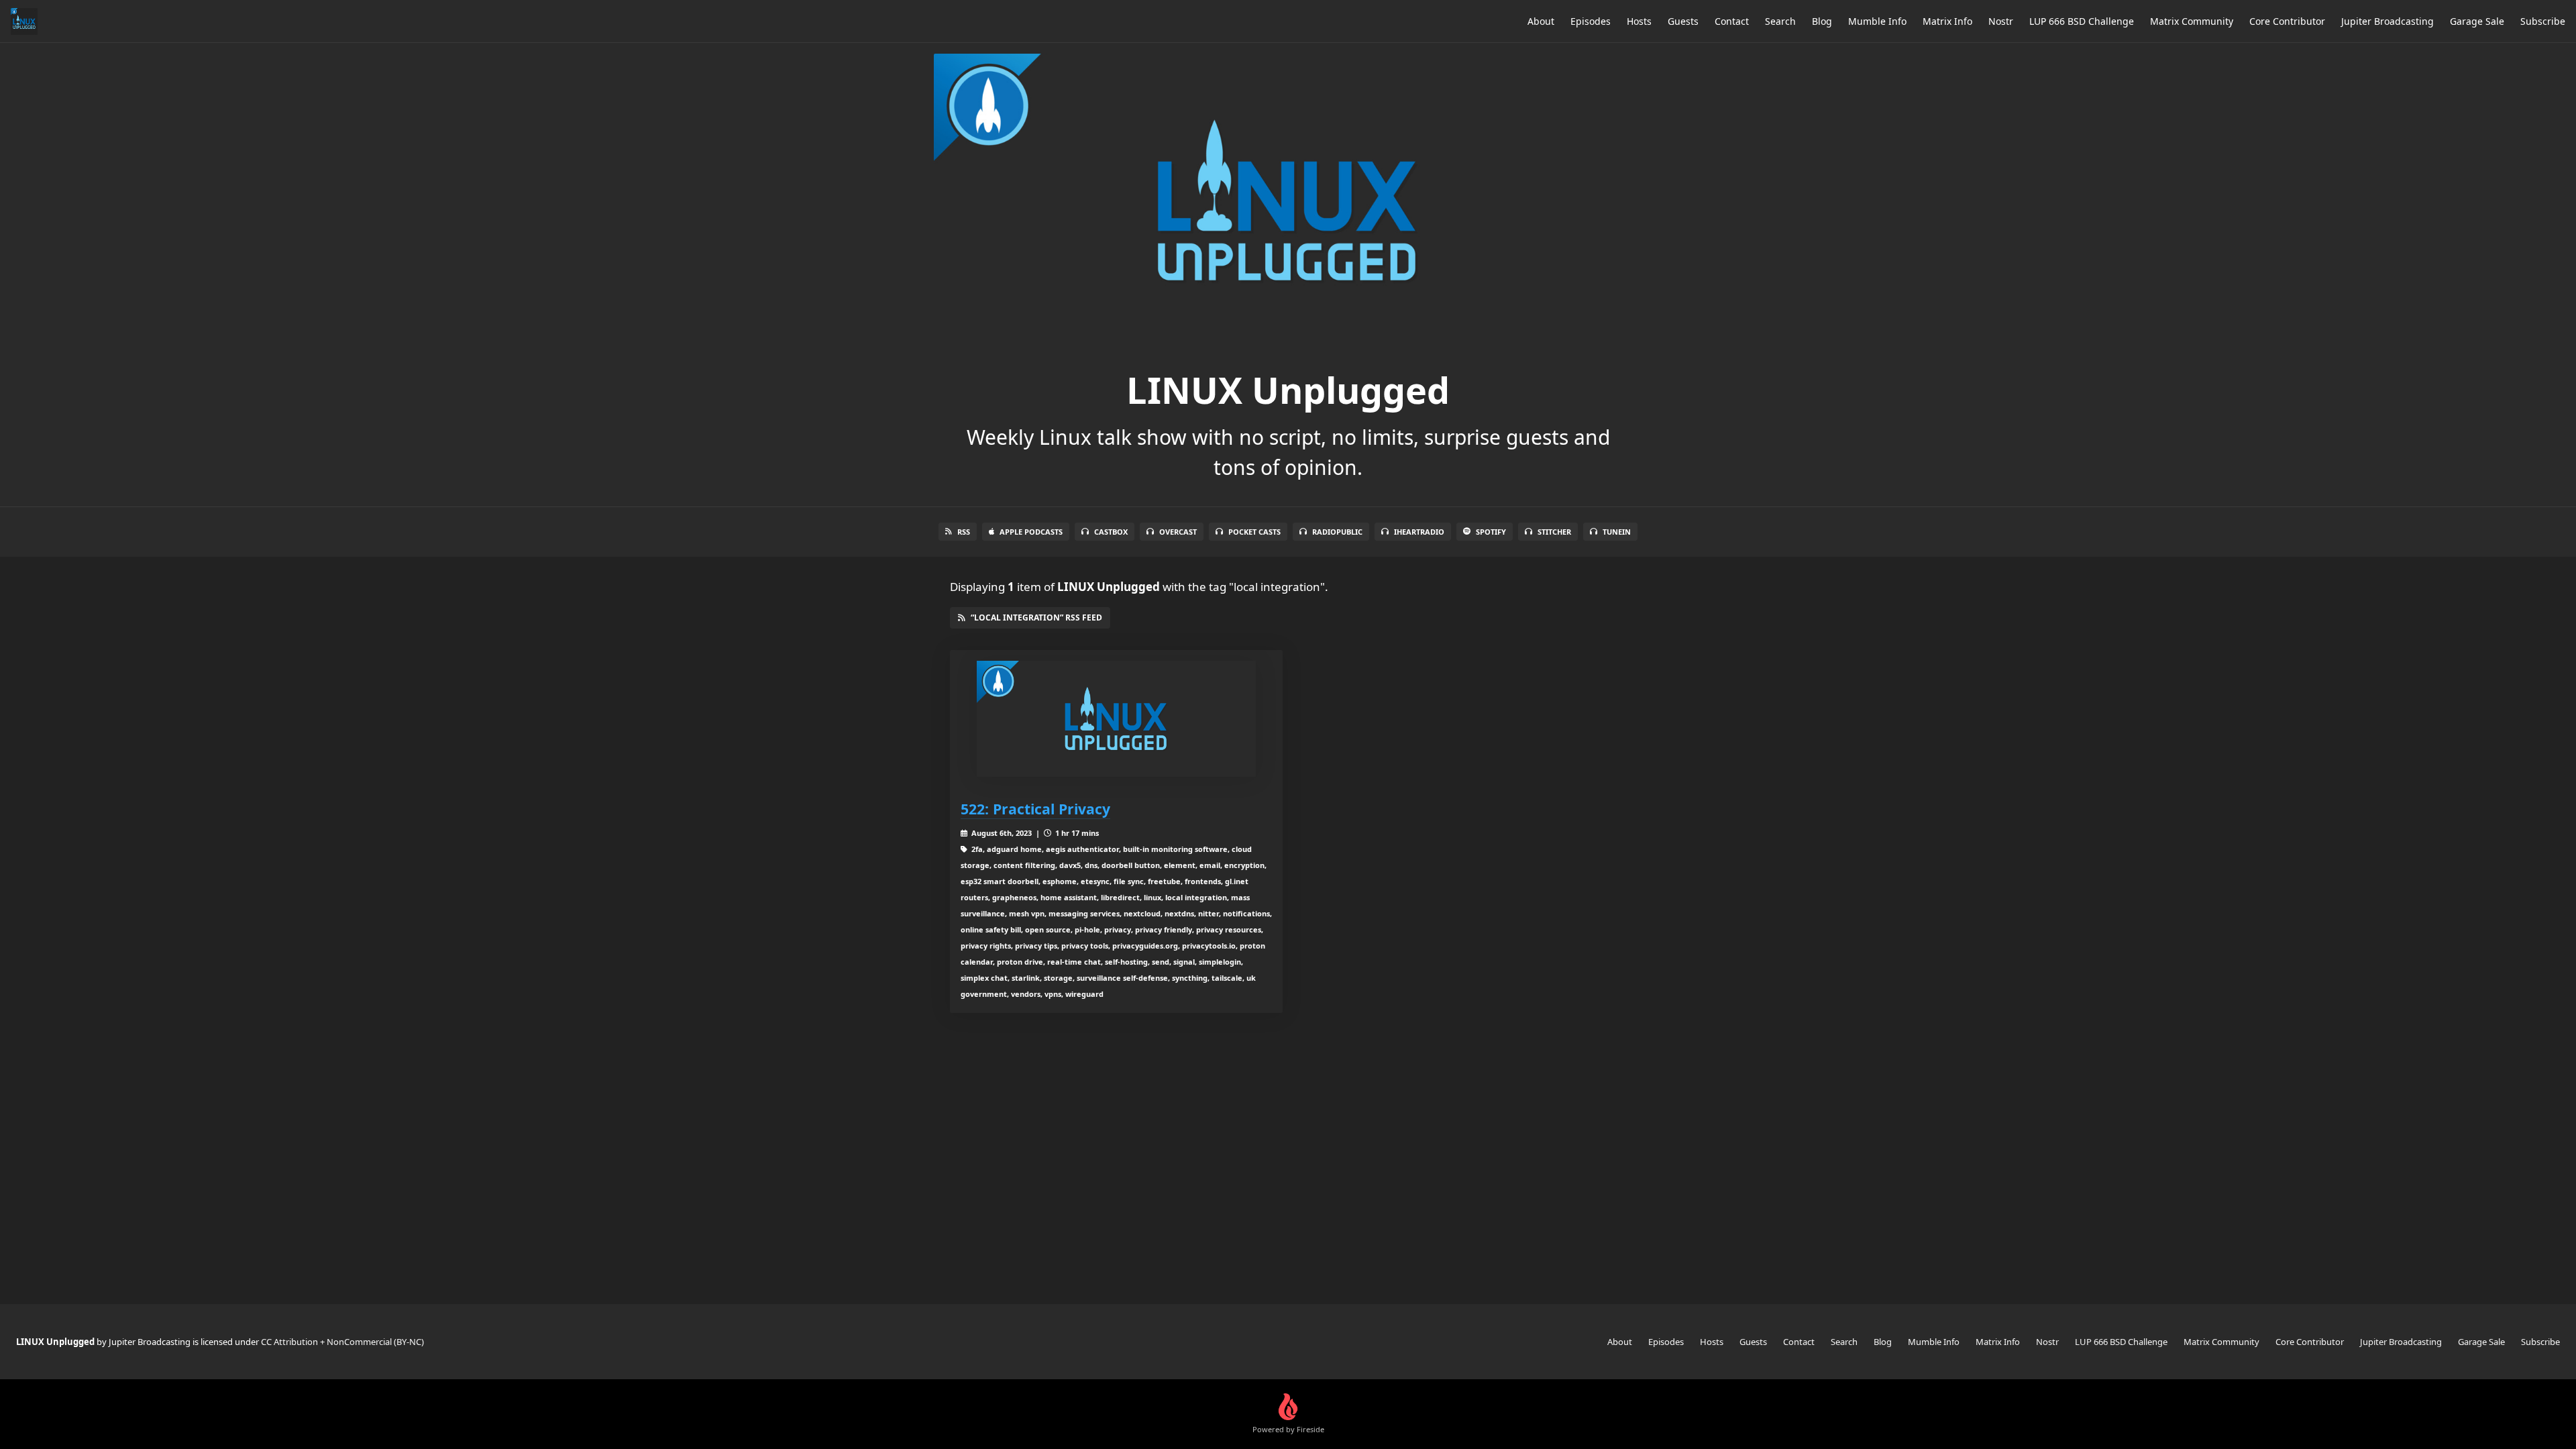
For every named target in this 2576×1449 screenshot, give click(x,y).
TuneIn (1617, 532)
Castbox (1111, 532)
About (1541, 21)
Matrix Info (1947, 21)
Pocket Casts (1254, 532)
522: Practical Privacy (1035, 809)
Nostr (2001, 21)
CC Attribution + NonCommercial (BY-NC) (342, 1342)
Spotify (1491, 532)
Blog (1822, 21)
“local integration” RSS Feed (1036, 618)
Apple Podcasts (1031, 532)
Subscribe (2543, 21)
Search (1780, 21)
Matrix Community (2192, 21)
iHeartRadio (1419, 532)
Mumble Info (1877, 21)
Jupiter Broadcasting (2387, 21)
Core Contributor (2287, 21)
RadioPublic (1337, 532)
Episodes (1591, 21)
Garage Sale (2477, 21)
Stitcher (1554, 532)
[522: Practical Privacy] (1116, 719)
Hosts (1639, 21)
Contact (1732, 21)
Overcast (1178, 532)
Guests (1683, 21)
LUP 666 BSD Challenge (2082, 21)
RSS (964, 532)
